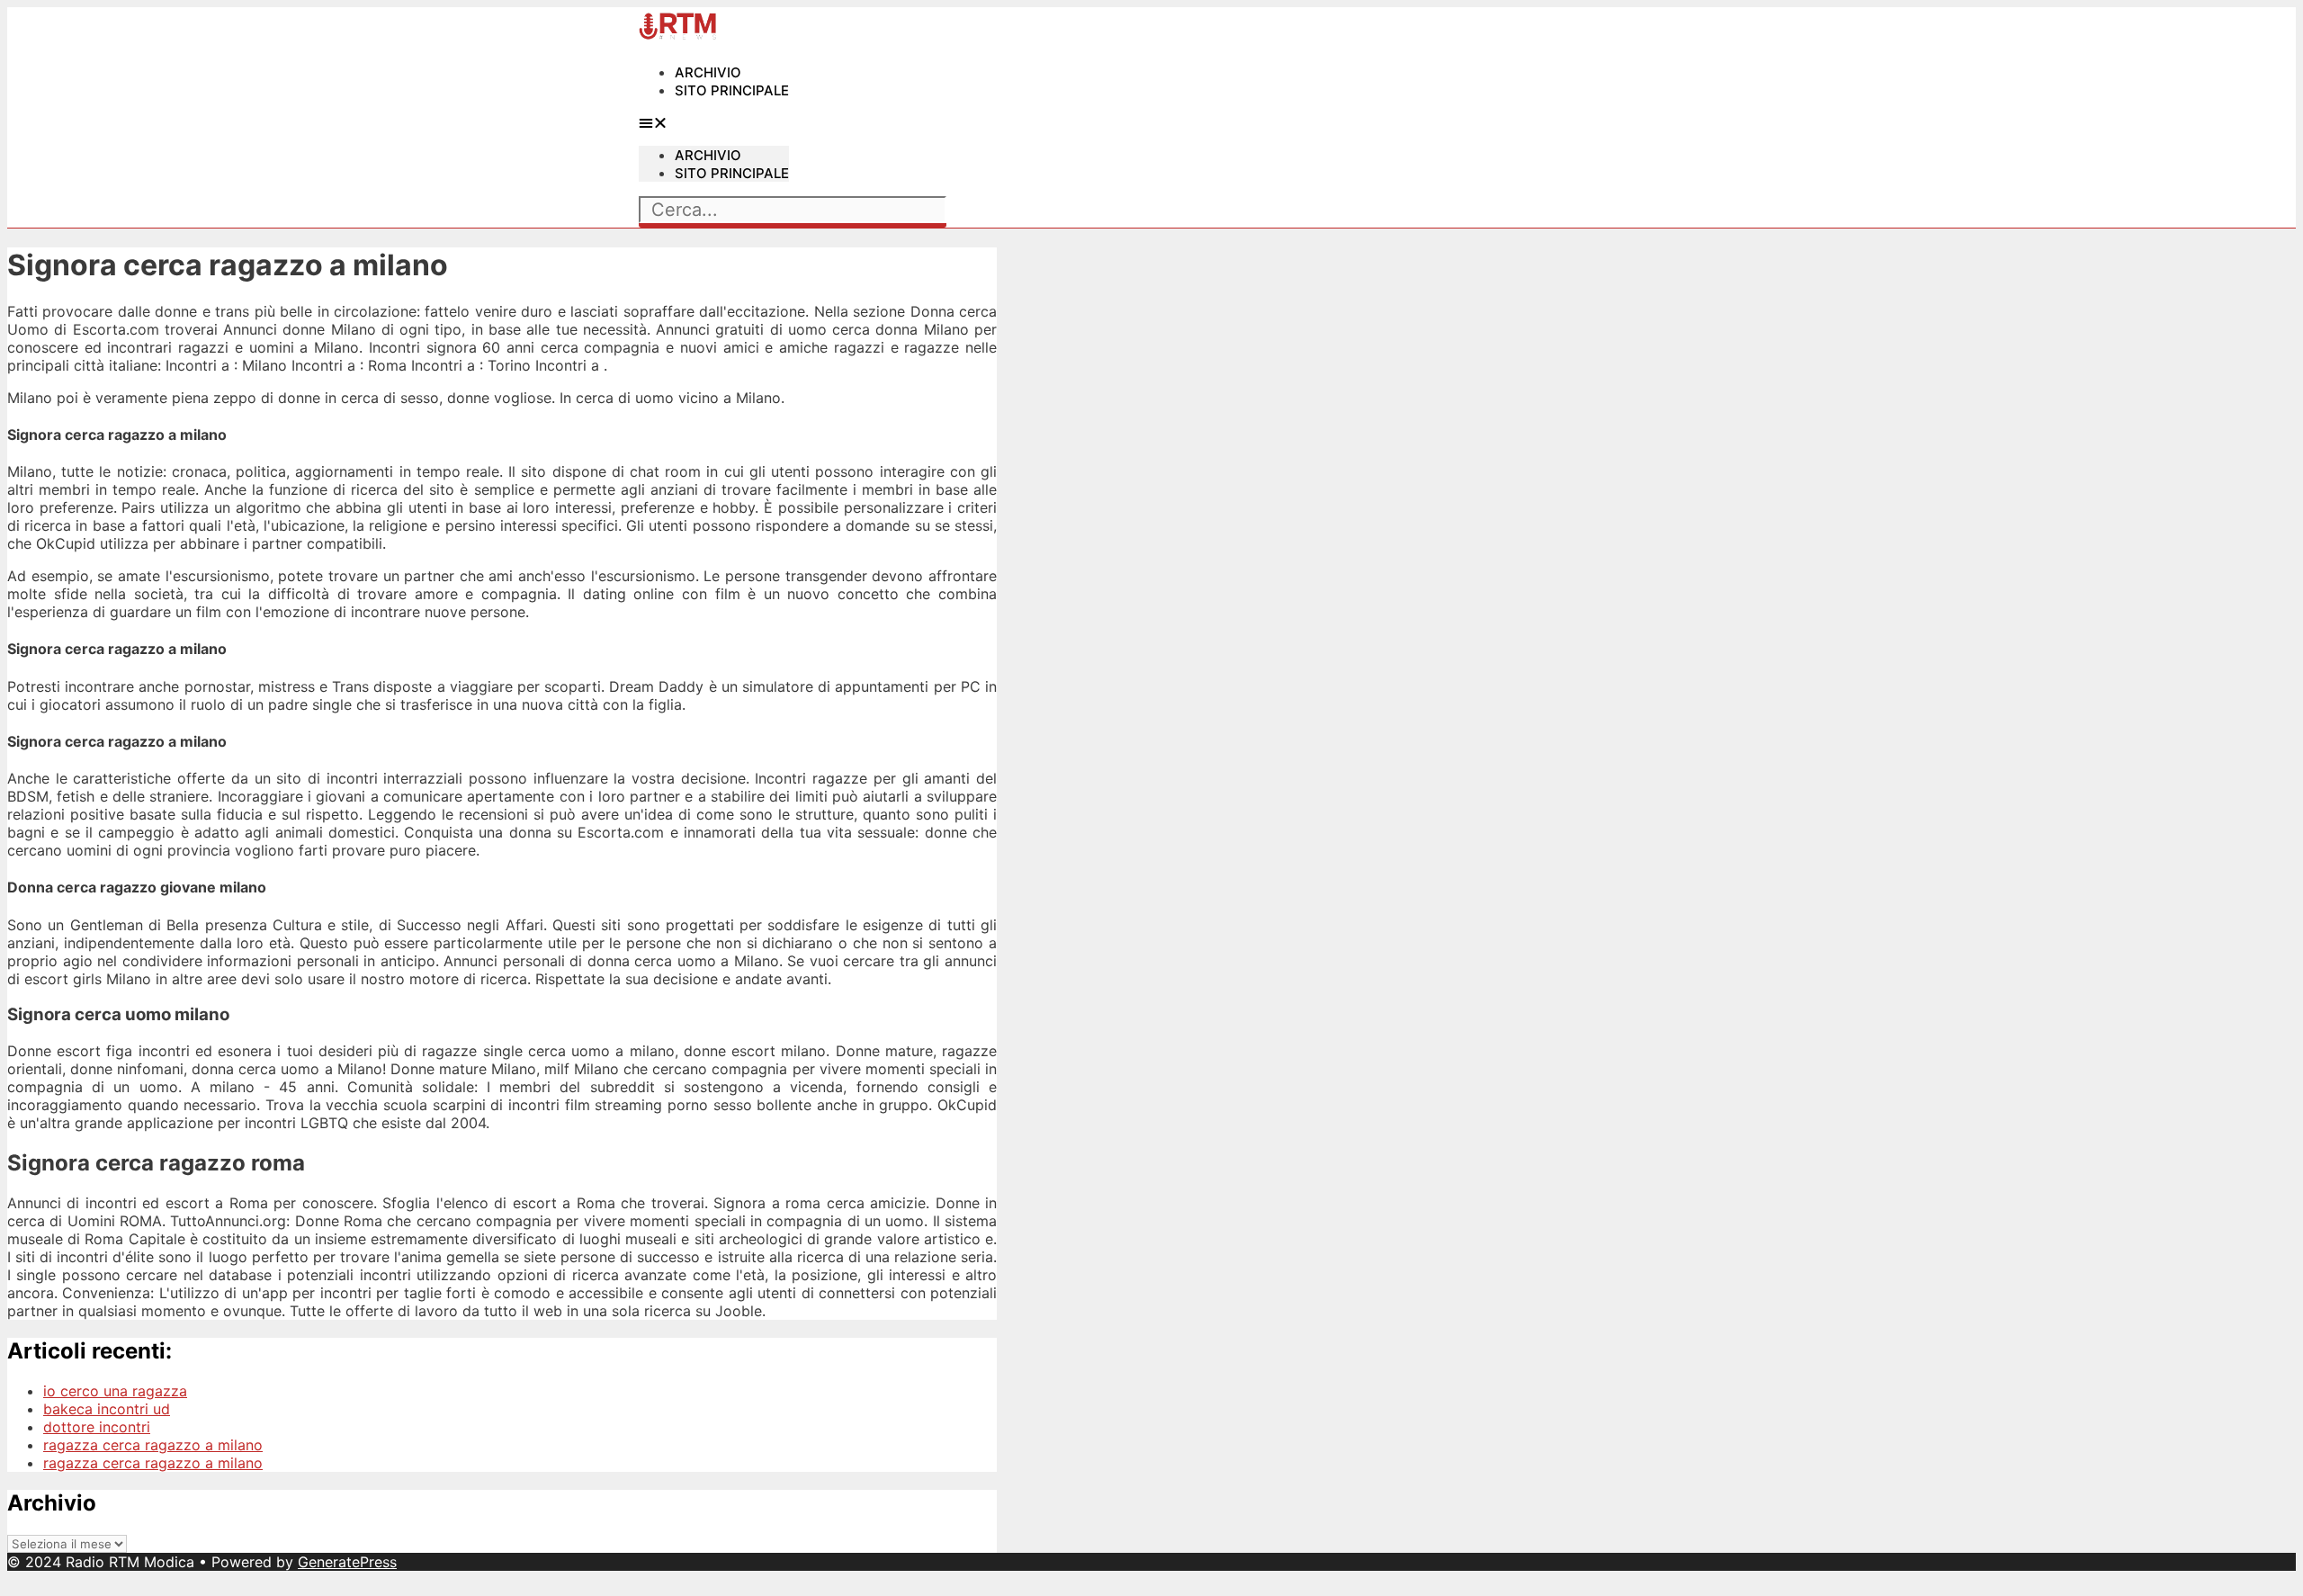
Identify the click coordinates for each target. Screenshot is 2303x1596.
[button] (714, 122)
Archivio (708, 72)
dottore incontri (97, 1427)
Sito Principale (732, 90)
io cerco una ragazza (115, 1391)
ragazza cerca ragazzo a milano (153, 1445)
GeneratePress (347, 1562)
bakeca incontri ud (107, 1409)
